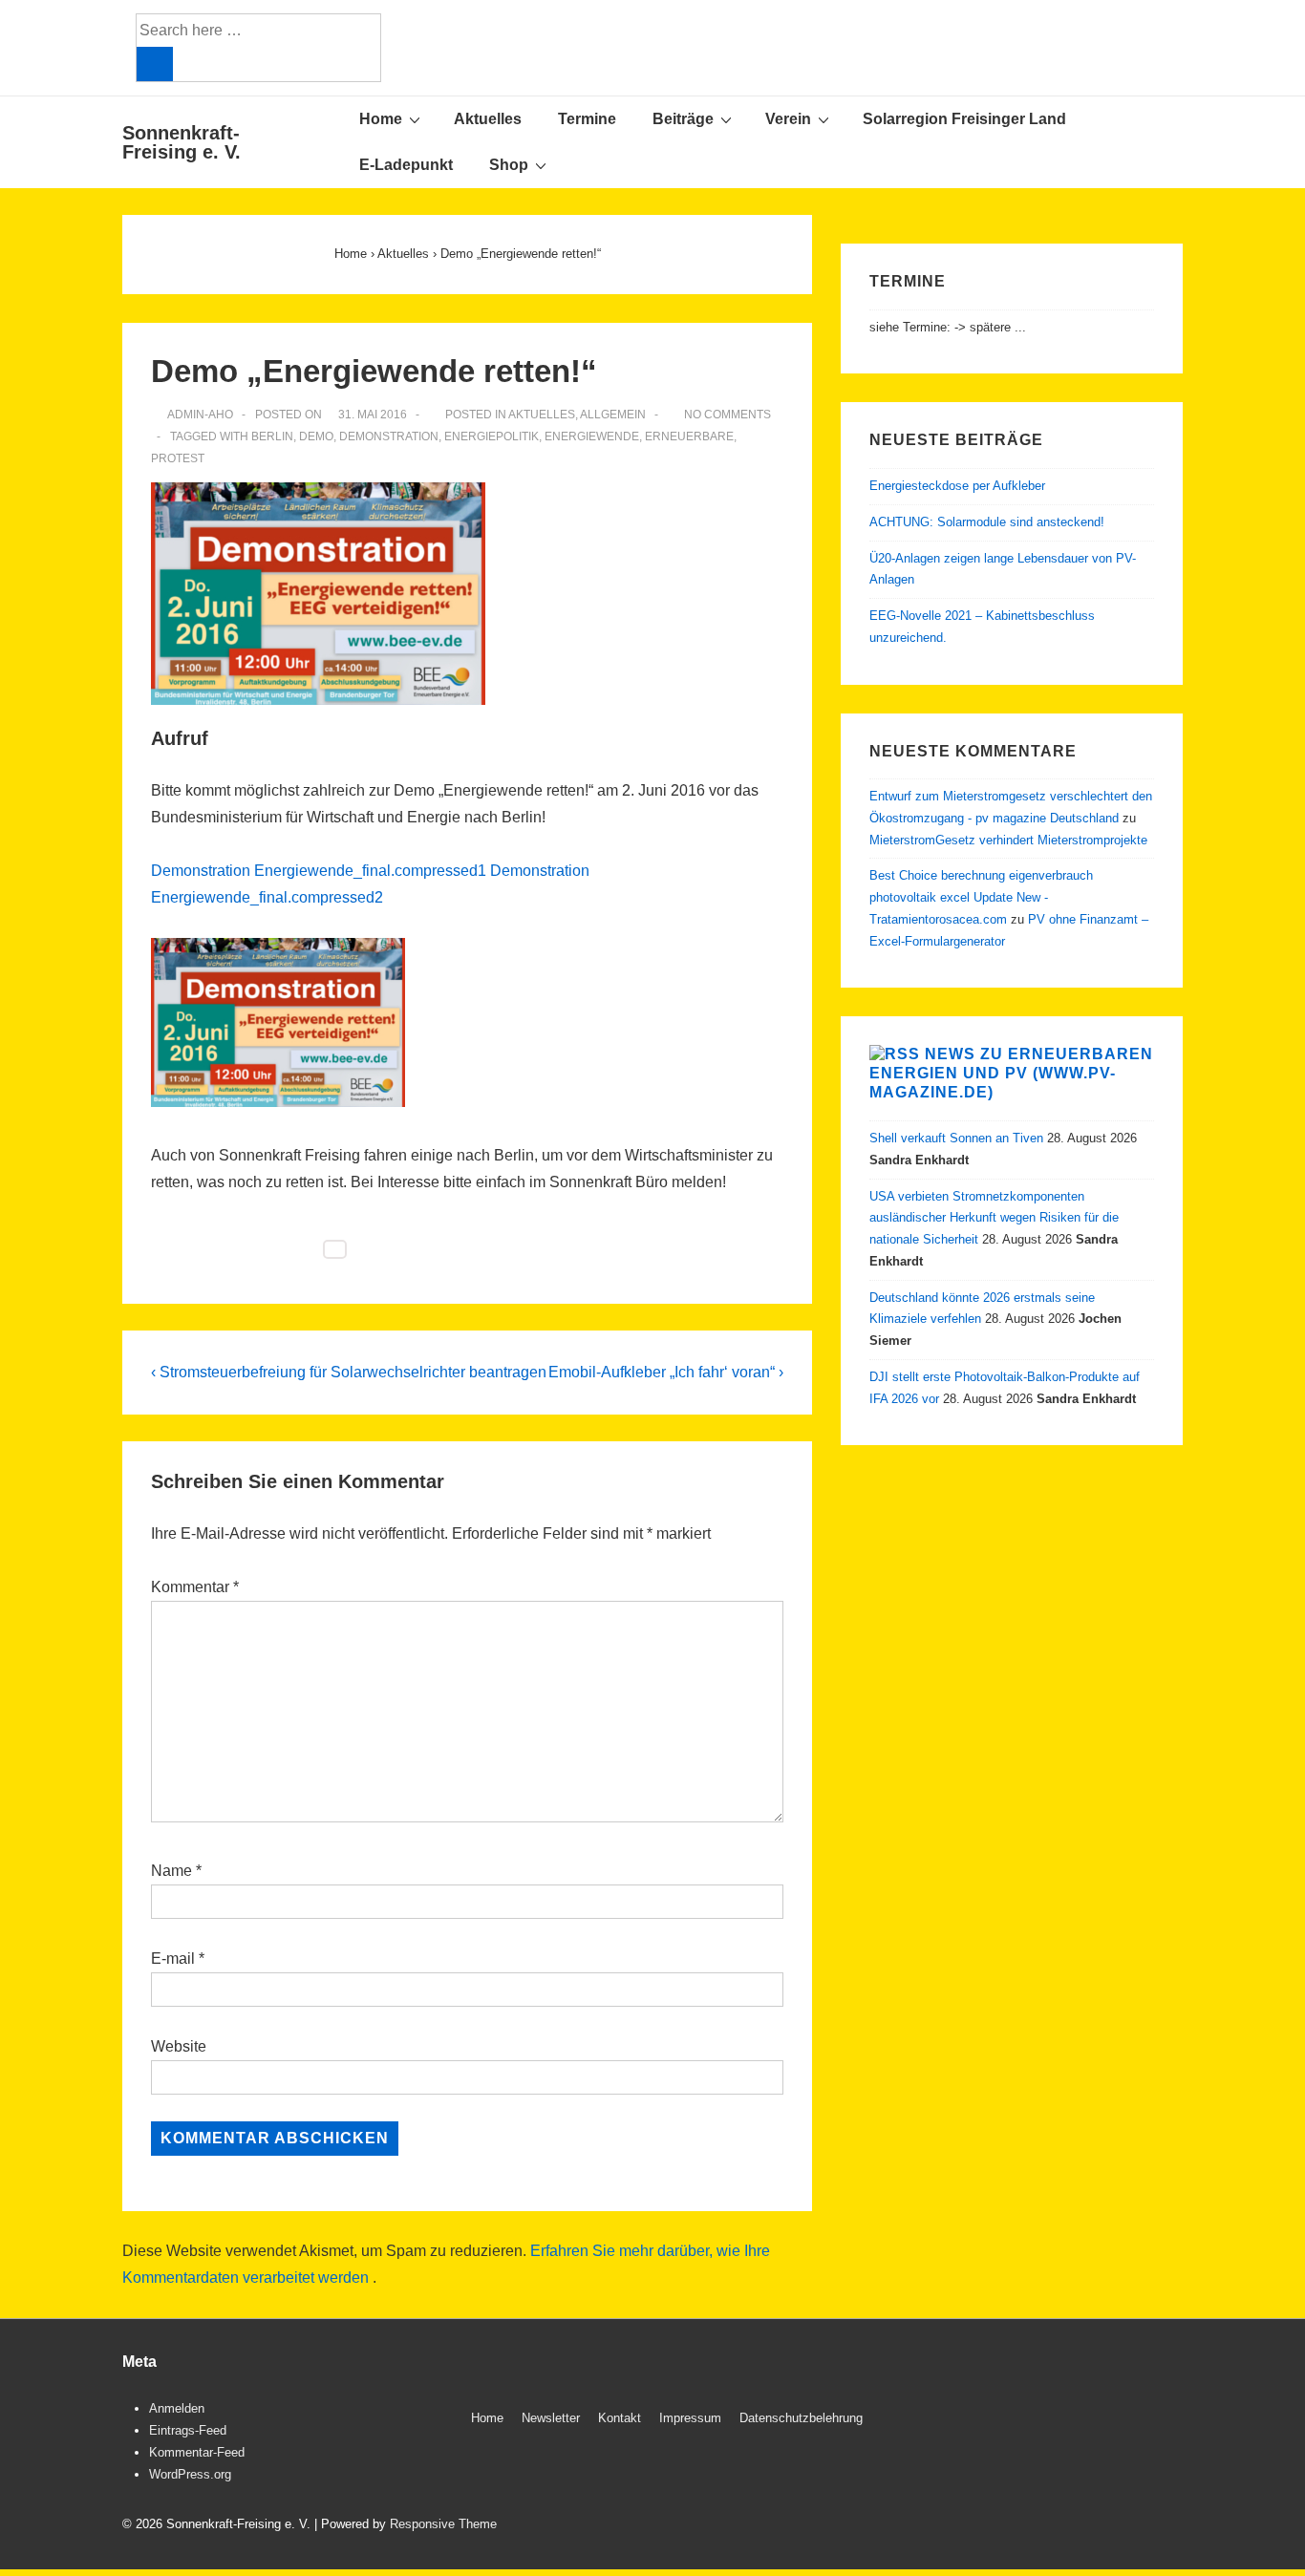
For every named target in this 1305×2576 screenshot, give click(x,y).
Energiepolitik (492, 436)
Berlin (272, 436)
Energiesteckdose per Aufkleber (957, 486)
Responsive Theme (443, 2524)
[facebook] (1116, 2421)
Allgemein (613, 415)
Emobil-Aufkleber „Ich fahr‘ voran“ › (666, 1372)
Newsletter (551, 2418)
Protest (178, 458)
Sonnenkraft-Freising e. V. (182, 142)
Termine (587, 119)
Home (381, 119)
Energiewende (592, 436)
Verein (788, 119)
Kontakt (620, 2418)
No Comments (727, 415)
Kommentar (195, 1587)
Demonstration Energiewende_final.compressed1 (319, 871)
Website (179, 2046)
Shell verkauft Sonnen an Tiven (956, 1138)
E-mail (173, 1959)
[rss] (1156, 2421)
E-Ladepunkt (406, 165)
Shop (509, 165)
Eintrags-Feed (188, 2430)
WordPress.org (190, 2474)
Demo (316, 436)
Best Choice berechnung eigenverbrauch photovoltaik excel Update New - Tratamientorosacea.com (981, 897)
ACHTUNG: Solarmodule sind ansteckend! (987, 522)
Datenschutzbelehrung (801, 2418)
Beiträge (683, 119)
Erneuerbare (689, 436)
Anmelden (177, 2408)
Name (171, 1871)
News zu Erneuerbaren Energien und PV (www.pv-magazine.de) (1011, 1073)
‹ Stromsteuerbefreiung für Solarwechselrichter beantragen (349, 1372)
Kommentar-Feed (197, 2452)
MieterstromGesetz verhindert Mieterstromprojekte (1008, 840)
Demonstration (389, 436)
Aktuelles (488, 119)
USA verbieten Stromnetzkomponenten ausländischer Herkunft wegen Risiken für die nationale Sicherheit (994, 1218)
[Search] (155, 64)
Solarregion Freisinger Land (964, 119)
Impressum (690, 2418)
